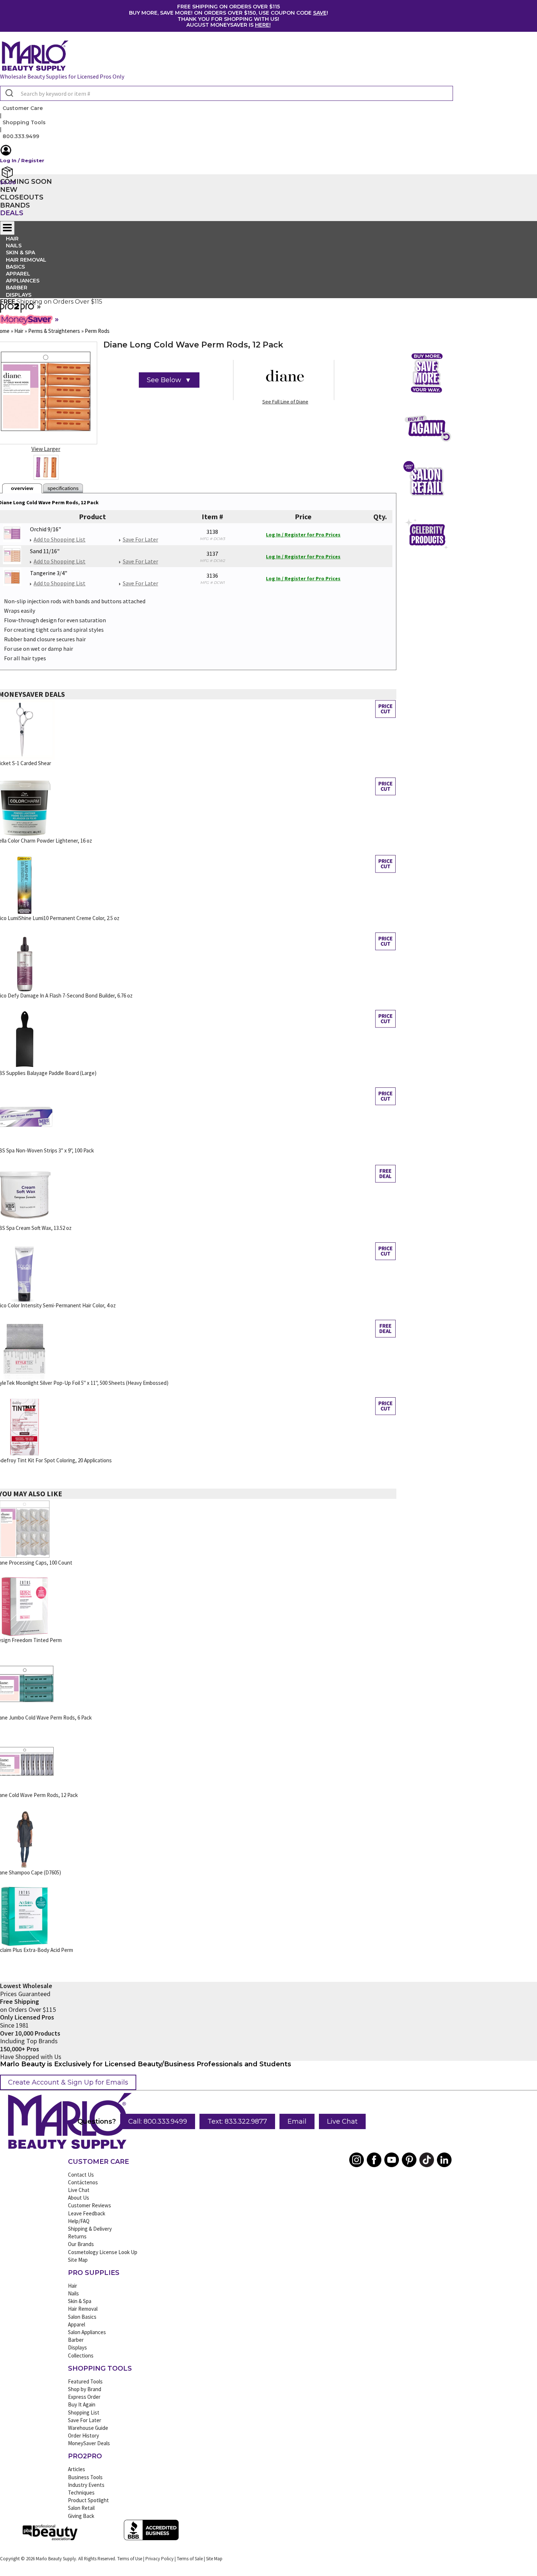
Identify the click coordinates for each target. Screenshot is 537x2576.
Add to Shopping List (60, 539)
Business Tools (85, 2477)
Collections (81, 2355)
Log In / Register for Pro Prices (303, 535)
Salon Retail (81, 2508)
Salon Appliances (87, 2332)
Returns (77, 2236)
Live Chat (342, 2121)
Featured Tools (85, 2381)
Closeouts (22, 197)
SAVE (320, 13)
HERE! (263, 25)
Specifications (63, 488)
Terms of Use (130, 2559)
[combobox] (226, 93)
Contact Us (81, 2175)
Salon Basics (82, 2317)
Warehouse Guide (88, 2428)
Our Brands (81, 2244)
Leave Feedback (87, 2213)
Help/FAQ (79, 2221)
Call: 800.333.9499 (158, 2121)
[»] (18, 310)
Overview (22, 488)
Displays (19, 295)
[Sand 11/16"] (12, 555)
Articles (77, 2469)
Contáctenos (83, 2182)
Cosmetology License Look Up (103, 2252)
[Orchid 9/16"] (12, 533)
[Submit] (9, 94)
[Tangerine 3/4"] (12, 577)
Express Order (84, 2397)
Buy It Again (82, 2404)
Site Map (78, 2260)
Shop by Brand (85, 2389)
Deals (12, 213)
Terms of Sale (190, 2559)
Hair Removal (83, 2309)
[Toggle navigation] (7, 228)
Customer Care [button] (23, 108)
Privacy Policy (159, 2559)
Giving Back (81, 2516)
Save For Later (140, 539)
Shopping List (84, 2412)
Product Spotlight (88, 2500)
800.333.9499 (21, 136)
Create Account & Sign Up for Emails (68, 2082)
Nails (73, 2293)
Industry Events (86, 2485)
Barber (76, 2340)
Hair (73, 2286)
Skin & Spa (80, 2301)
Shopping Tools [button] (24, 122)
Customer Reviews (89, 2205)
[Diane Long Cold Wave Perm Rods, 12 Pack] (46, 467)
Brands (15, 205)
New (9, 190)
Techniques (81, 2493)
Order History (83, 2436)
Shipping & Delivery (90, 2229)
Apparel (77, 2324)
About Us (79, 2198)
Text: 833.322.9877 (237, 2121)
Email (297, 2121)
